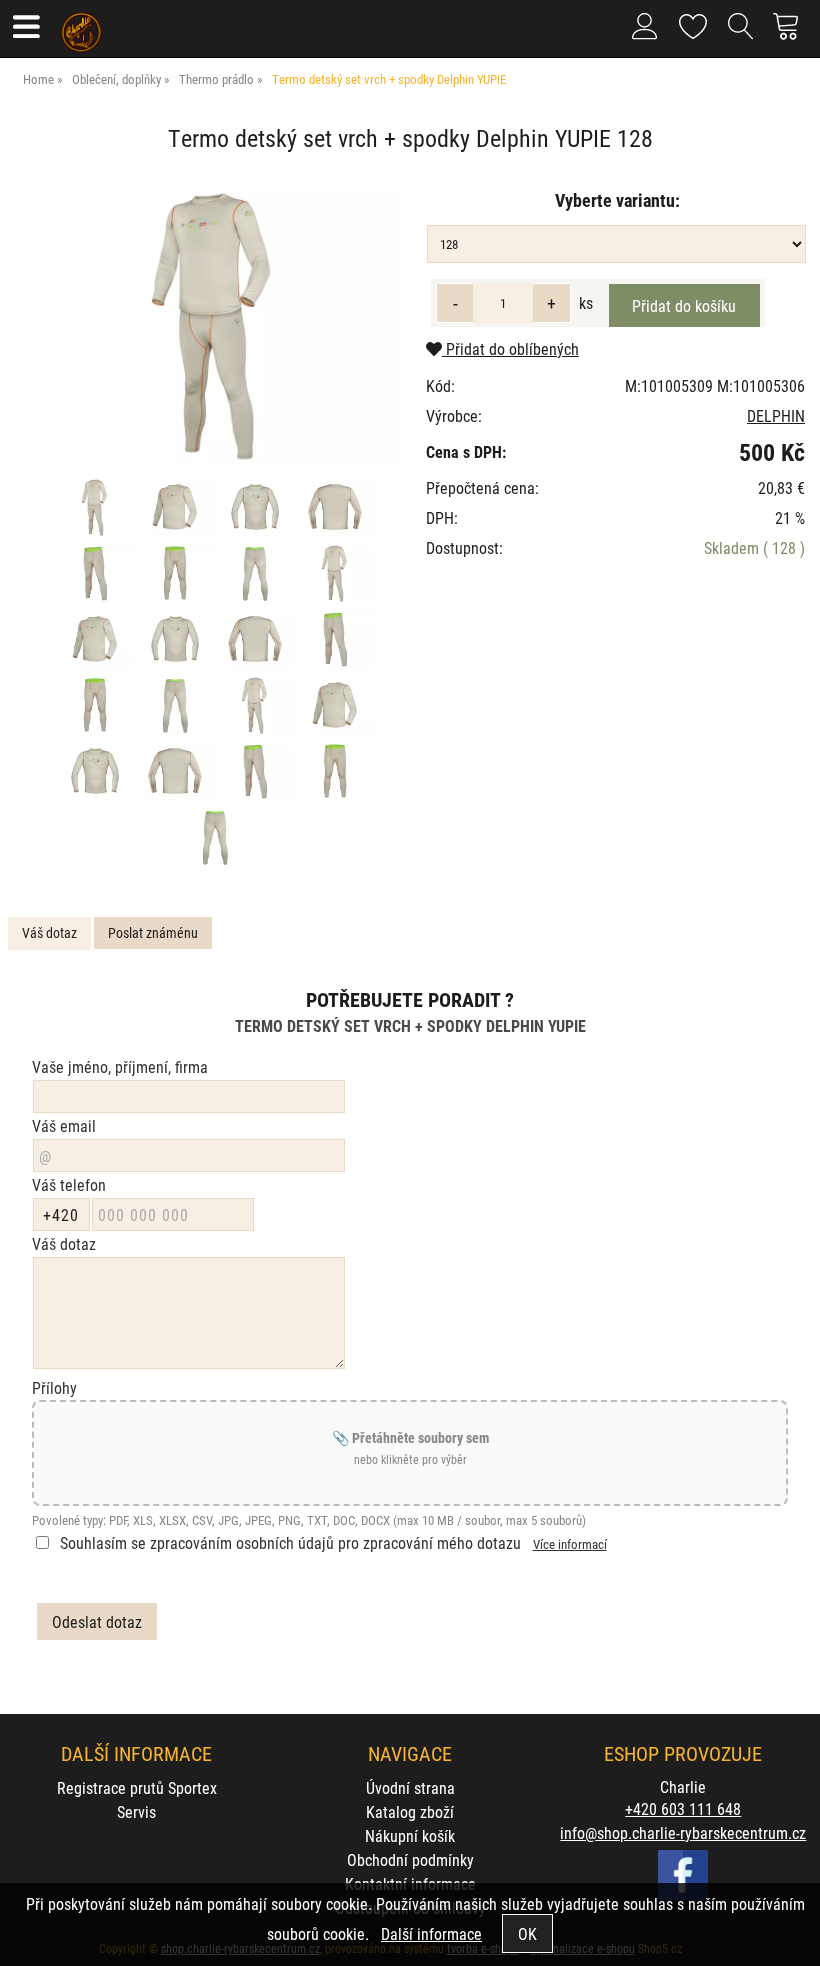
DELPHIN (776, 415)
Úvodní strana (410, 1787)
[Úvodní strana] (81, 25)
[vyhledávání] (741, 34)
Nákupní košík (410, 1835)
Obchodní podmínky (410, 1859)
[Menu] (25, 28)
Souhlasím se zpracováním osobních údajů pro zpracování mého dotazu (290, 1542)
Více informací (570, 1543)
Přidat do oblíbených (510, 348)
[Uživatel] (693, 22)
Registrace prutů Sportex (137, 1787)
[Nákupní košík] (791, 34)
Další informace (431, 1933)
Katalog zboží (410, 1811)
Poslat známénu (153, 932)
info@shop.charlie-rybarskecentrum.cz (683, 1832)
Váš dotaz (49, 932)
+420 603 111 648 (683, 1808)
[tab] (49, 933)
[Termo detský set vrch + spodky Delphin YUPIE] (214, 324)
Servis (136, 1811)
